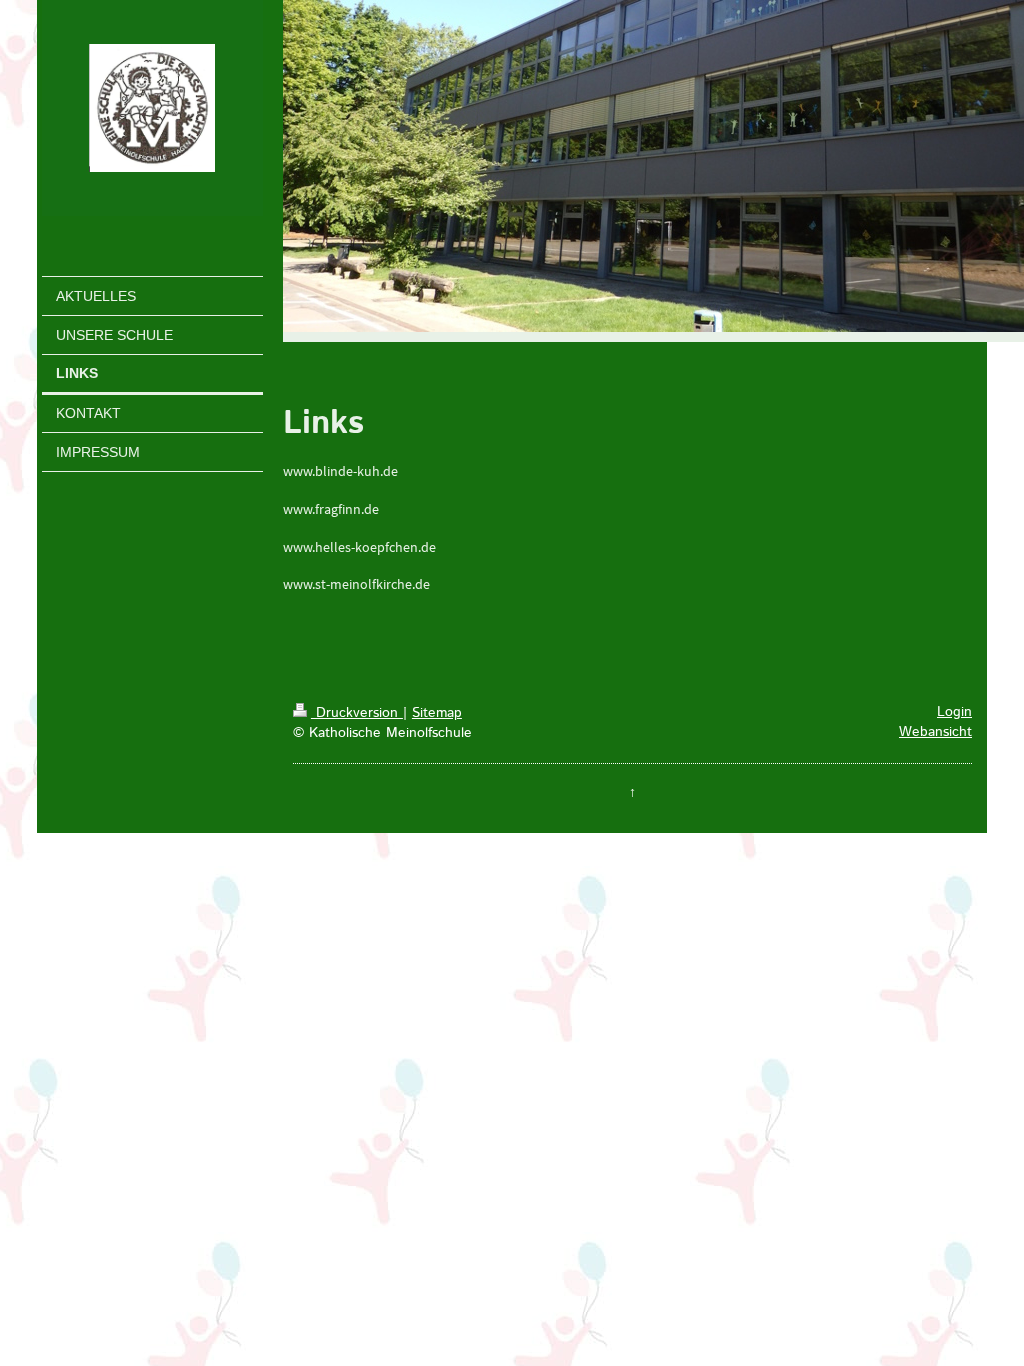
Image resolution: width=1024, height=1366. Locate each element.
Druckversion (357, 713)
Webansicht (935, 732)
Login (954, 712)
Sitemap (437, 713)
